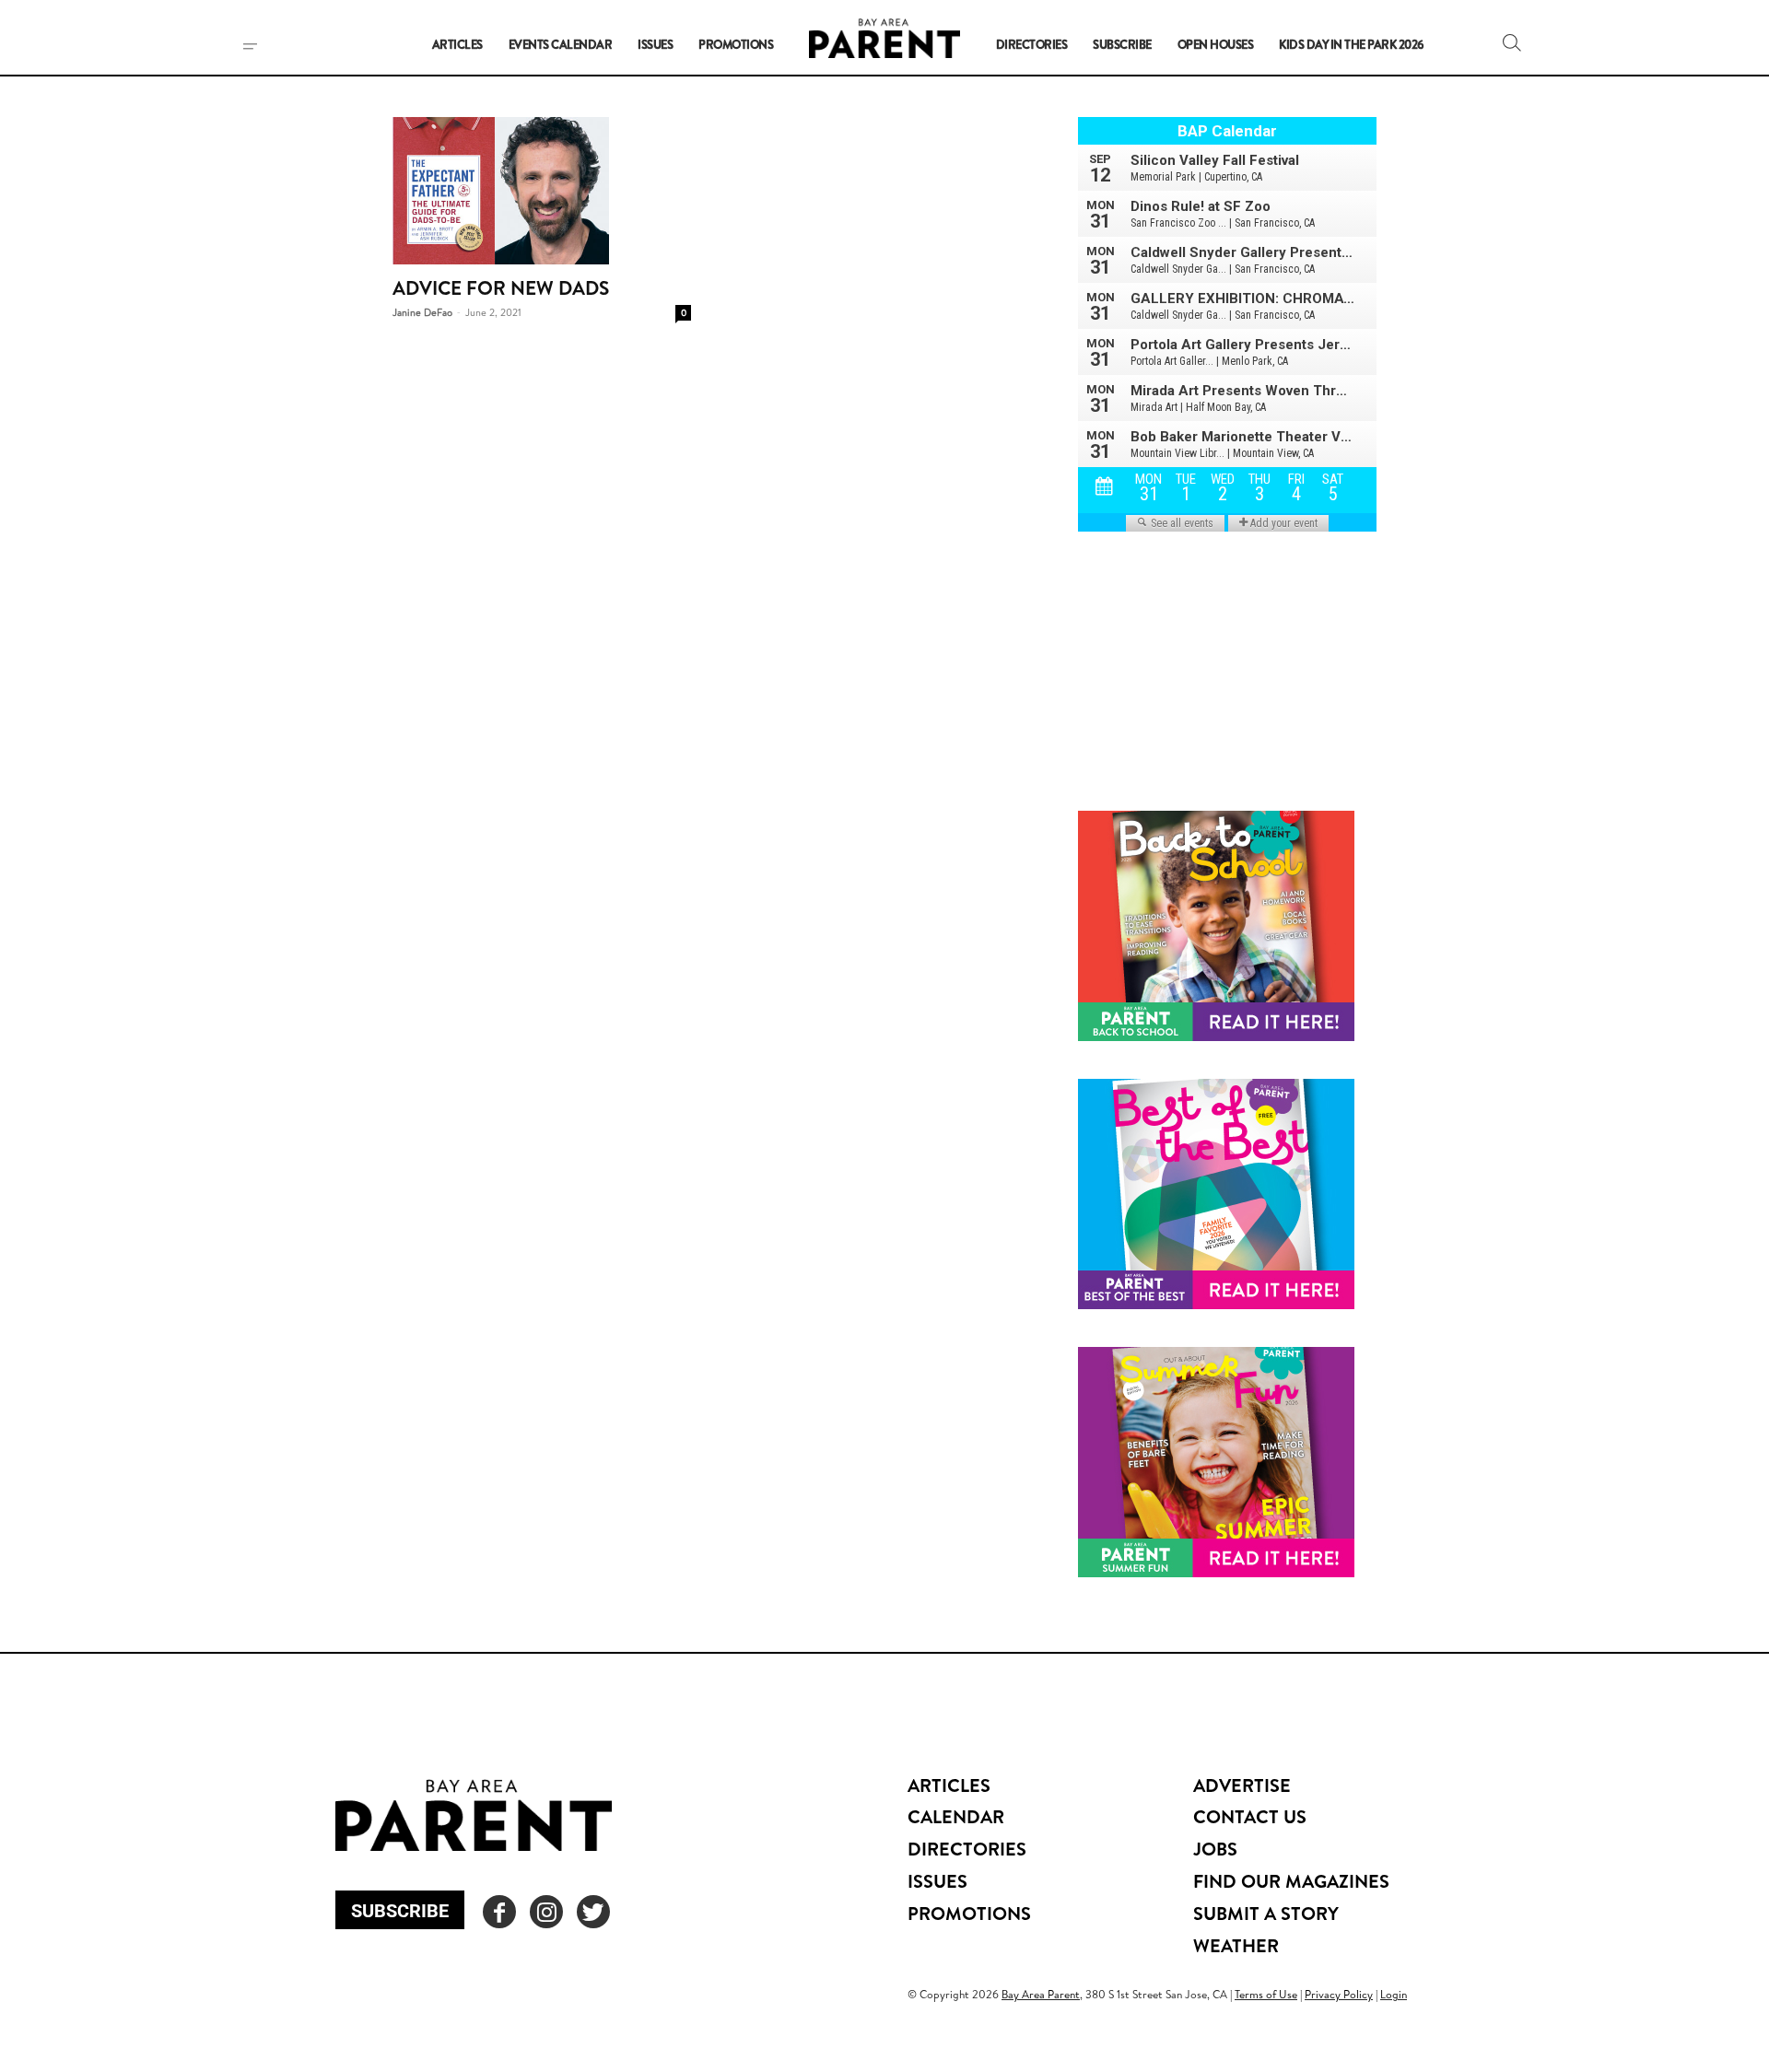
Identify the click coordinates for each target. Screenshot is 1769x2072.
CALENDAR (956, 1816)
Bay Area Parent (1041, 1994)
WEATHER (1236, 1945)
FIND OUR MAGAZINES (1291, 1881)
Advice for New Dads (501, 288)
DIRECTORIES (967, 1849)
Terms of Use (1266, 1994)
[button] (1512, 42)
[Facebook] (499, 1912)
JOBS (1215, 1849)
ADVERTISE (1242, 1785)
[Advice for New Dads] (542, 191)
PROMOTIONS (969, 1913)
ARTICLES (949, 1785)
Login (1394, 1994)
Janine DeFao (422, 312)
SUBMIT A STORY (1266, 1913)
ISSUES (937, 1881)
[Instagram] (546, 1912)
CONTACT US (1250, 1816)
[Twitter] (593, 1912)
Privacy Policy (1339, 1994)
